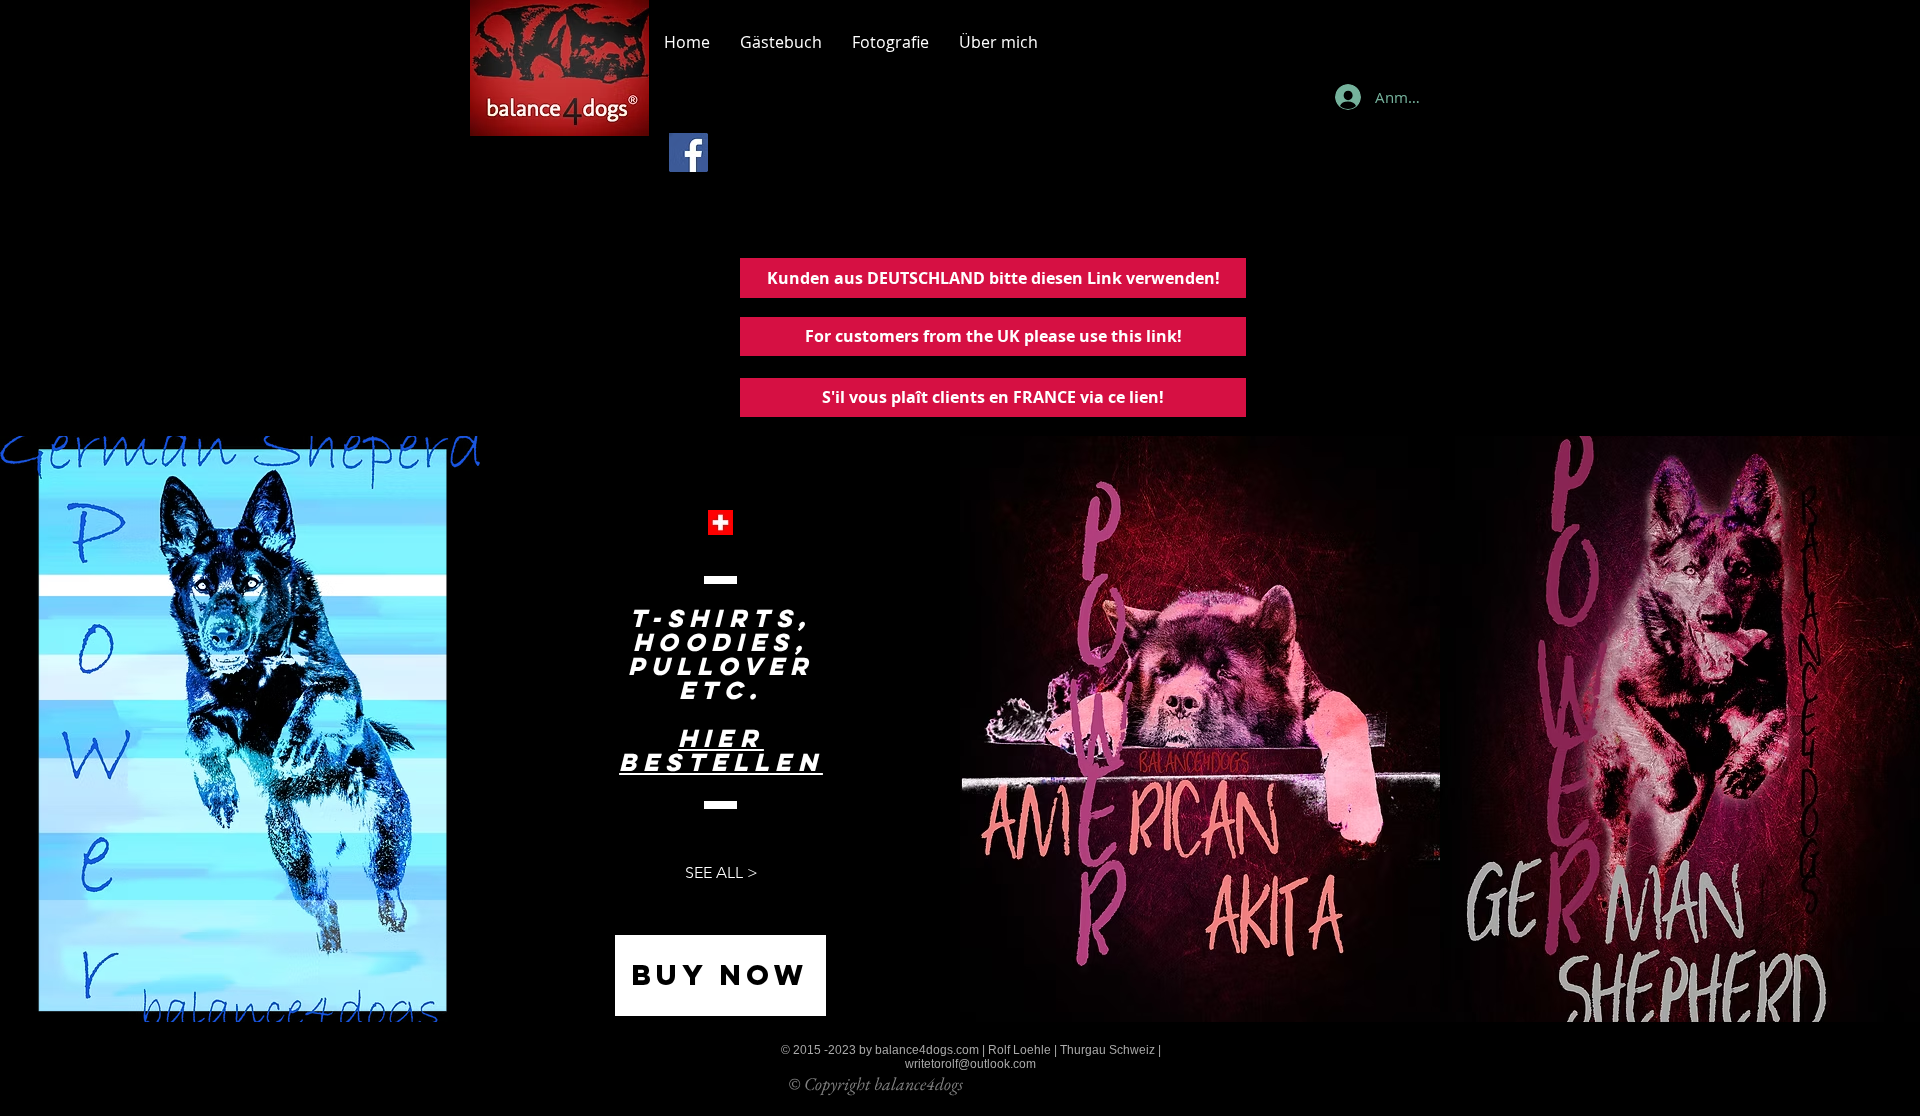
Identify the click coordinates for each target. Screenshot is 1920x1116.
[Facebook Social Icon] (688, 152)
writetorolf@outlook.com (970, 1064)
